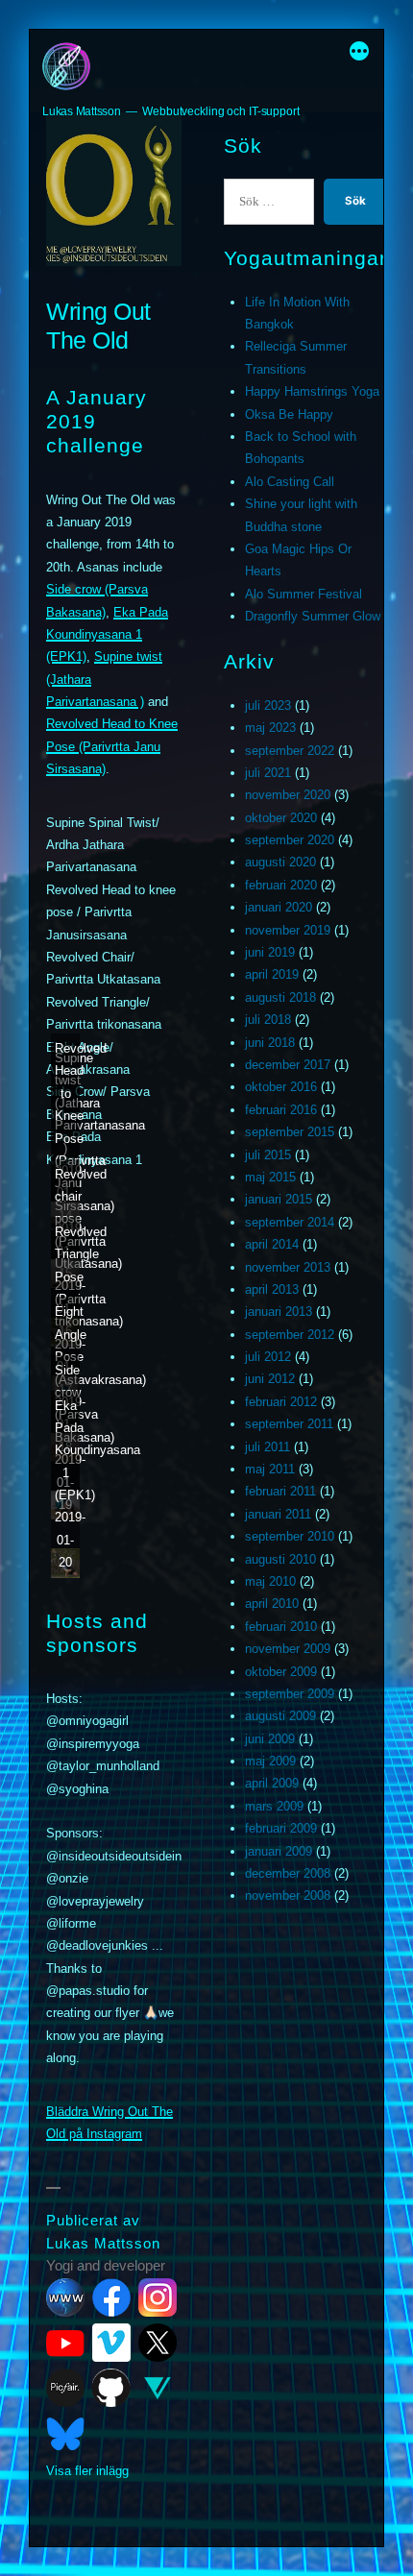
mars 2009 (274, 1806)
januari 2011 (278, 1514)
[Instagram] (158, 2297)
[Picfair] (65, 2388)
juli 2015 (268, 1155)
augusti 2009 (280, 1716)
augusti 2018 (280, 997)
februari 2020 (281, 885)
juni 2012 (270, 1379)
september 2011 (289, 1424)
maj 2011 (270, 1469)
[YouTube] (65, 2343)
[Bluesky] (65, 2434)
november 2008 (288, 1896)
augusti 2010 (280, 1559)
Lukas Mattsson (82, 111)
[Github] (111, 2388)
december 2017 (288, 1065)
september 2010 (290, 1536)
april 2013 (272, 1289)
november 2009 (288, 1649)
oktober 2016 (281, 1087)
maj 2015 (270, 1177)
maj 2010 (270, 1581)
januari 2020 (279, 907)
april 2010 (272, 1604)
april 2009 (272, 1783)
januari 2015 (279, 1199)
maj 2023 (270, 728)
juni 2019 (270, 952)
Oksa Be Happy (289, 414)
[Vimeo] (111, 2343)
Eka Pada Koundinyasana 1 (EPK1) (107, 635)
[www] (65, 2297)
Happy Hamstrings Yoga (312, 391)
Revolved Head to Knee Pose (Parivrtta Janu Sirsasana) (112, 746)
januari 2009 (279, 1851)
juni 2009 (270, 1739)
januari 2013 (279, 1312)
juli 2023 (268, 705)
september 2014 (290, 1222)
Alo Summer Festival (304, 594)
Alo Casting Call (290, 482)
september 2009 (290, 1694)
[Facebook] (111, 2297)
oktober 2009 (281, 1672)
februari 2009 (281, 1828)
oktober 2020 (281, 818)
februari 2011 (280, 1491)
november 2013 (288, 1267)
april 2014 (272, 1244)
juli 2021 (268, 773)
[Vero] (158, 2388)
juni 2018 (270, 1043)
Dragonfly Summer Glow (313, 616)
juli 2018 (268, 1020)
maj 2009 (270, 1761)
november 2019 (288, 930)
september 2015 (290, 1132)
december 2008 (288, 1873)
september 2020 (290, 840)
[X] (158, 2343)
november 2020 (288, 795)
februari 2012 (281, 1402)
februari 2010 (281, 1627)
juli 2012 (268, 1357)
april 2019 (272, 974)
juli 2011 (267, 1447)
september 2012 (290, 1335)
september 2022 (290, 751)
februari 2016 (281, 1110)
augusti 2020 (280, 862)
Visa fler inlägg (87, 2471)
